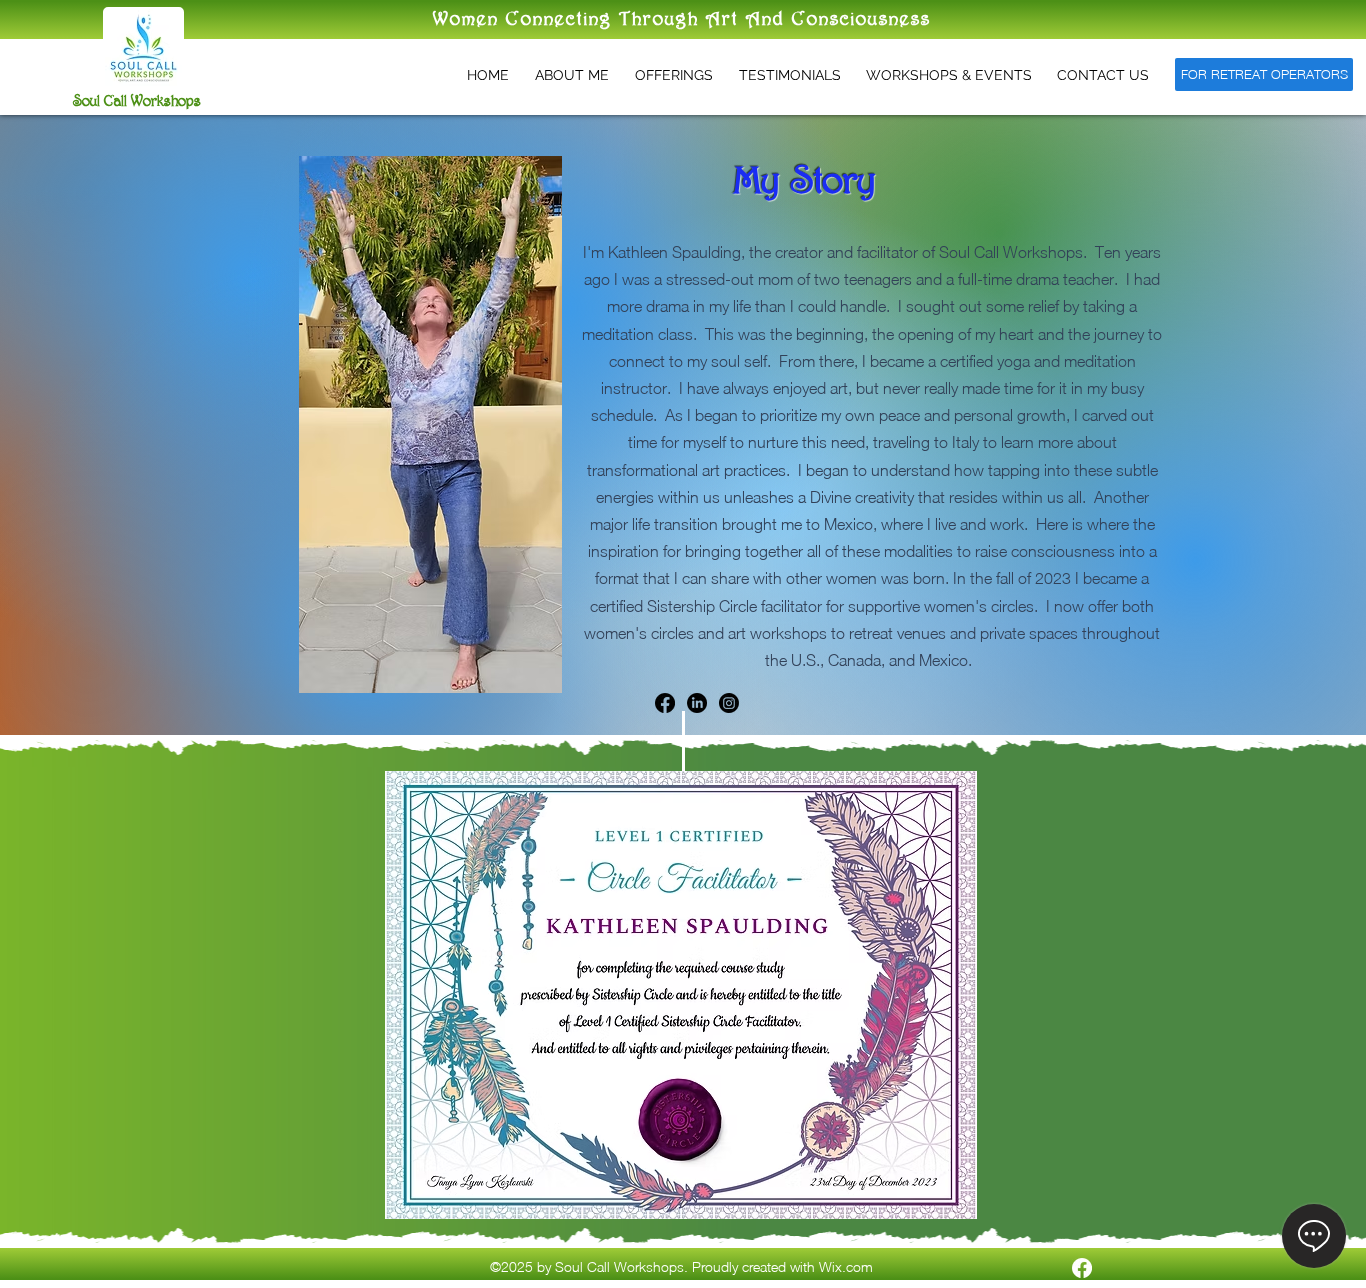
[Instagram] (729, 703)
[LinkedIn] (697, 703)
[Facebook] (665, 703)
